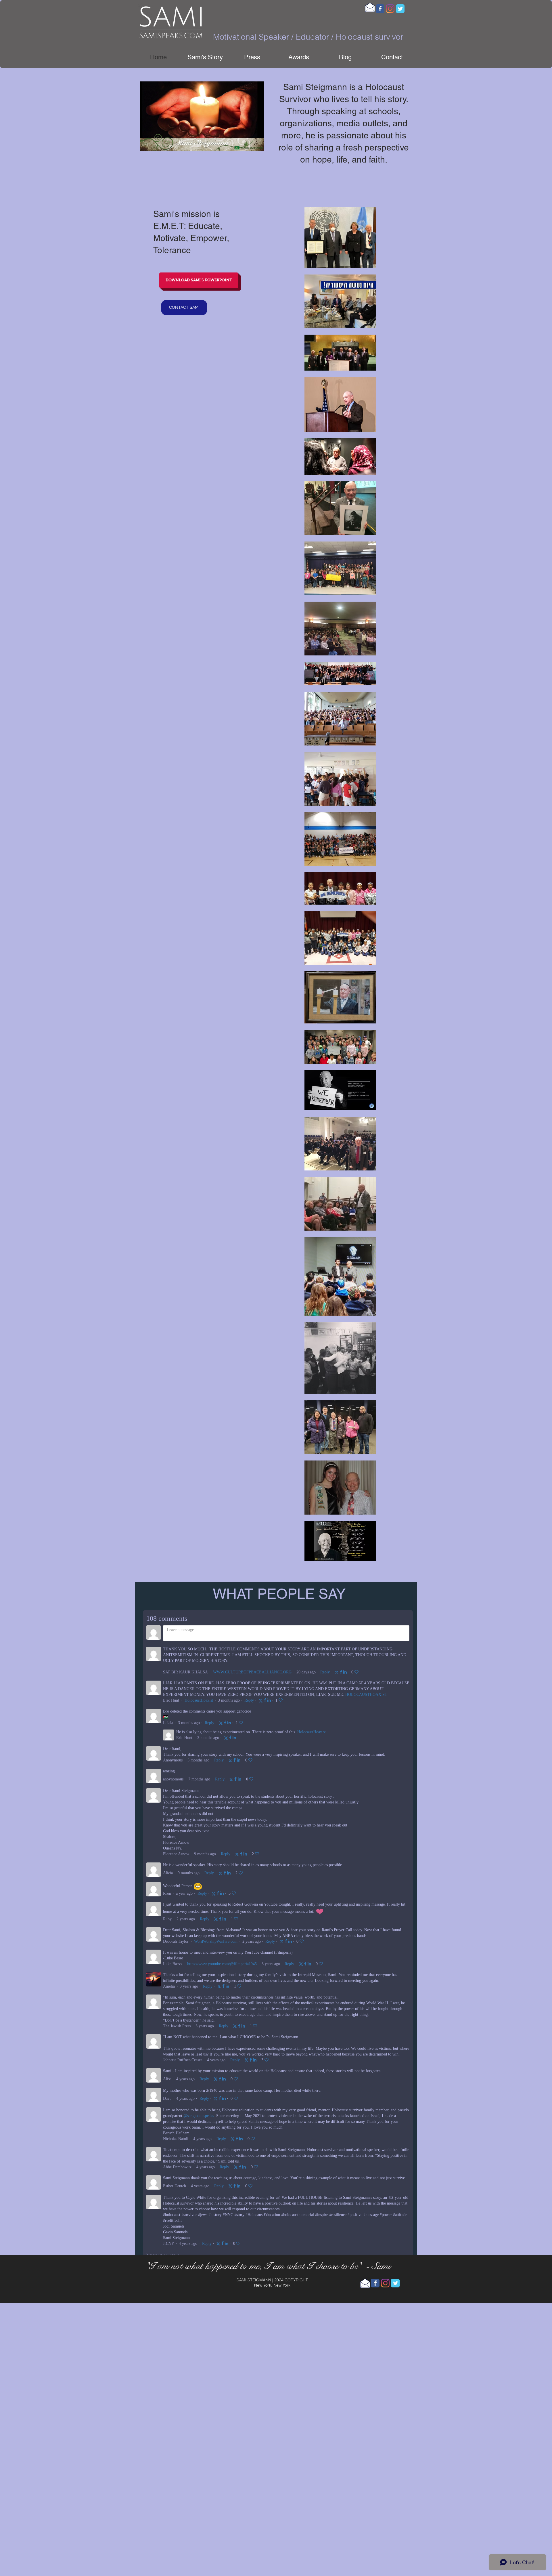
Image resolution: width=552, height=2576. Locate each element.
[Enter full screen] (256, 144)
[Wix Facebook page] (380, 9)
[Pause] (148, 144)
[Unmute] (158, 144)
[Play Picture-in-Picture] (247, 144)
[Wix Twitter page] (400, 9)
